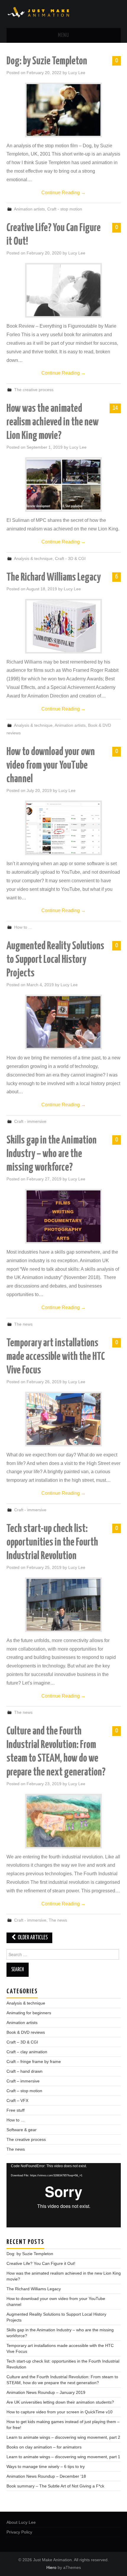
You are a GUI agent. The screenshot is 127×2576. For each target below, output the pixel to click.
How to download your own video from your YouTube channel (51, 766)
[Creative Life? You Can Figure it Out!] (63, 290)
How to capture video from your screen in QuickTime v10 (60, 2412)
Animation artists (29, 209)
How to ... (23, 927)
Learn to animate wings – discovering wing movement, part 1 (63, 2457)
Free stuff (16, 2110)
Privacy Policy (19, 2532)
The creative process (34, 390)
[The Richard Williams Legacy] (63, 626)
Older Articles (32, 1938)
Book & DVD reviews (26, 2032)
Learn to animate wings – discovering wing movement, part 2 (63, 2437)
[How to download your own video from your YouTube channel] (63, 828)
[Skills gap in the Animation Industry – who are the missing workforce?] (63, 1216)
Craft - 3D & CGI (70, 558)
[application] (64, 2195)
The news (23, 1324)
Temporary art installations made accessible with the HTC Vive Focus (56, 1357)
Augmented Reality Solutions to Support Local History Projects (55, 960)
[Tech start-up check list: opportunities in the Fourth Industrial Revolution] (63, 1605)
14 (115, 408)
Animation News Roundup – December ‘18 (46, 2476)
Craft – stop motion (24, 2091)
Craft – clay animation (27, 2052)
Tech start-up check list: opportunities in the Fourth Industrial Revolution (52, 1543)
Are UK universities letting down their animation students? (60, 2402)
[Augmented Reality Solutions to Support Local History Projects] (63, 1022)
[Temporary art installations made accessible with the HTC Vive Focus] (63, 1419)
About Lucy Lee (21, 2522)
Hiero (51, 2567)
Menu (63, 35)
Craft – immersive (23, 2081)
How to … (16, 2120)
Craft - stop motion (65, 209)
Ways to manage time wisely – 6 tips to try (46, 2466)
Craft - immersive (30, 1121)
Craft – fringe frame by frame (34, 2062)
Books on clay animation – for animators (44, 2447)
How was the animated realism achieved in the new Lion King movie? (53, 422)
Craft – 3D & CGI (22, 2042)
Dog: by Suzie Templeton (47, 61)
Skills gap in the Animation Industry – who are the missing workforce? (52, 1154)
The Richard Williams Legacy (54, 578)
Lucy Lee (77, 73)
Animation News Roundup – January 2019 (46, 2392)
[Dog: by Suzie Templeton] (63, 110)
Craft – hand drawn (25, 2071)
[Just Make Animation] (64, 14)
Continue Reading (63, 193)
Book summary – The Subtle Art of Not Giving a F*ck (55, 2486)
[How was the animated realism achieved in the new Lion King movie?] (63, 485)
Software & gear (22, 2130)
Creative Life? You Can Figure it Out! (41, 2263)
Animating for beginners (29, 2013)
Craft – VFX (17, 2100)
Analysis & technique (33, 558)
